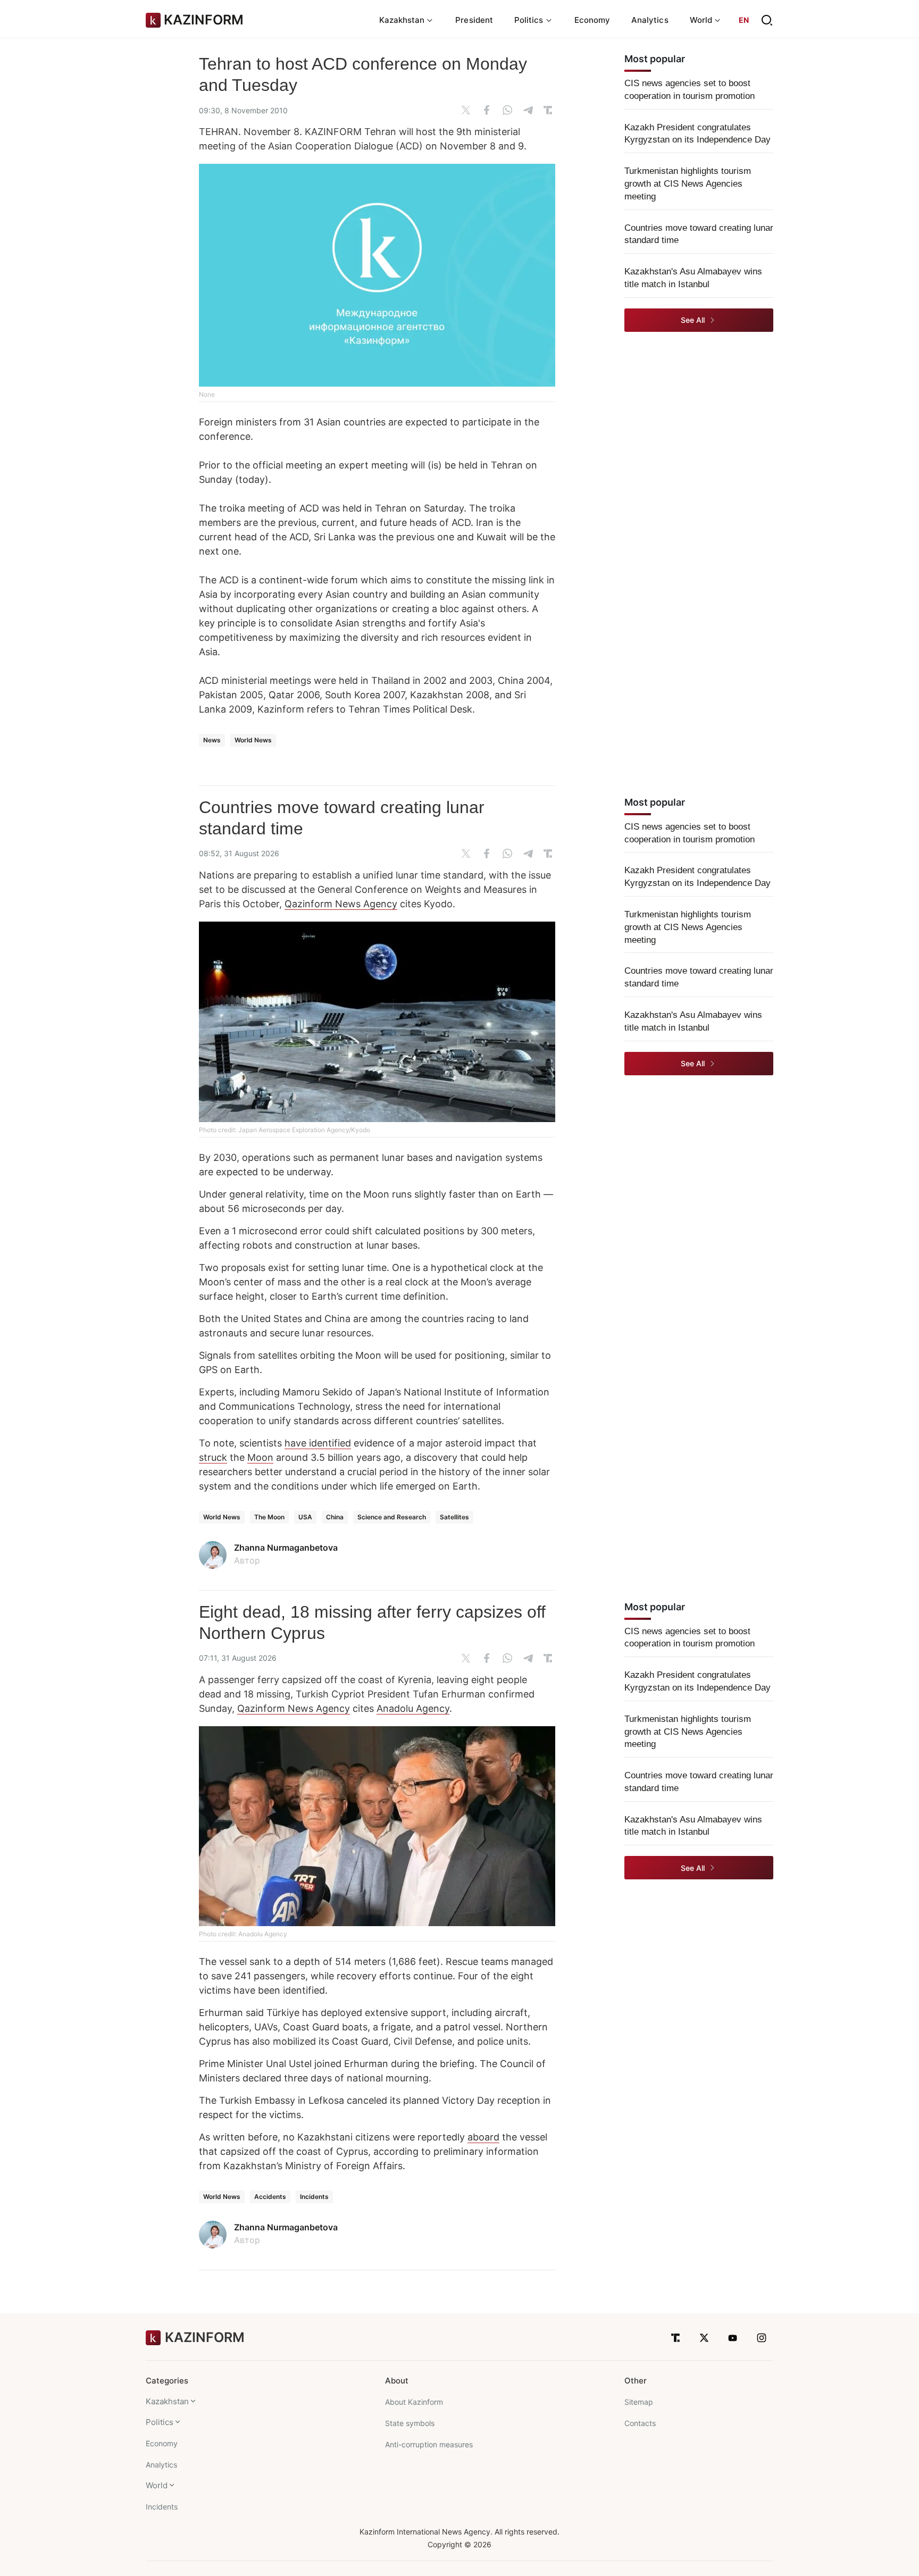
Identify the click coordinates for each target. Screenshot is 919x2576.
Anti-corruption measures (429, 2444)
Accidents (270, 2197)
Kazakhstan (167, 2401)
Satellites (454, 1517)
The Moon (269, 1517)
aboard (483, 2137)
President (474, 20)
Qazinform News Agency (341, 904)
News (212, 740)
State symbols (410, 2423)
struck (213, 1457)
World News (253, 740)
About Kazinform (414, 2402)
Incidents (314, 2197)
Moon (260, 1457)
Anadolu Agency (413, 1708)
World (157, 2485)
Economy (592, 20)
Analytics (650, 20)
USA (305, 1517)
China (335, 1517)
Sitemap (639, 2402)
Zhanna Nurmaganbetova (286, 1548)
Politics (160, 2422)
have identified (318, 1443)
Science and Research (392, 1517)
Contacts (640, 2423)
